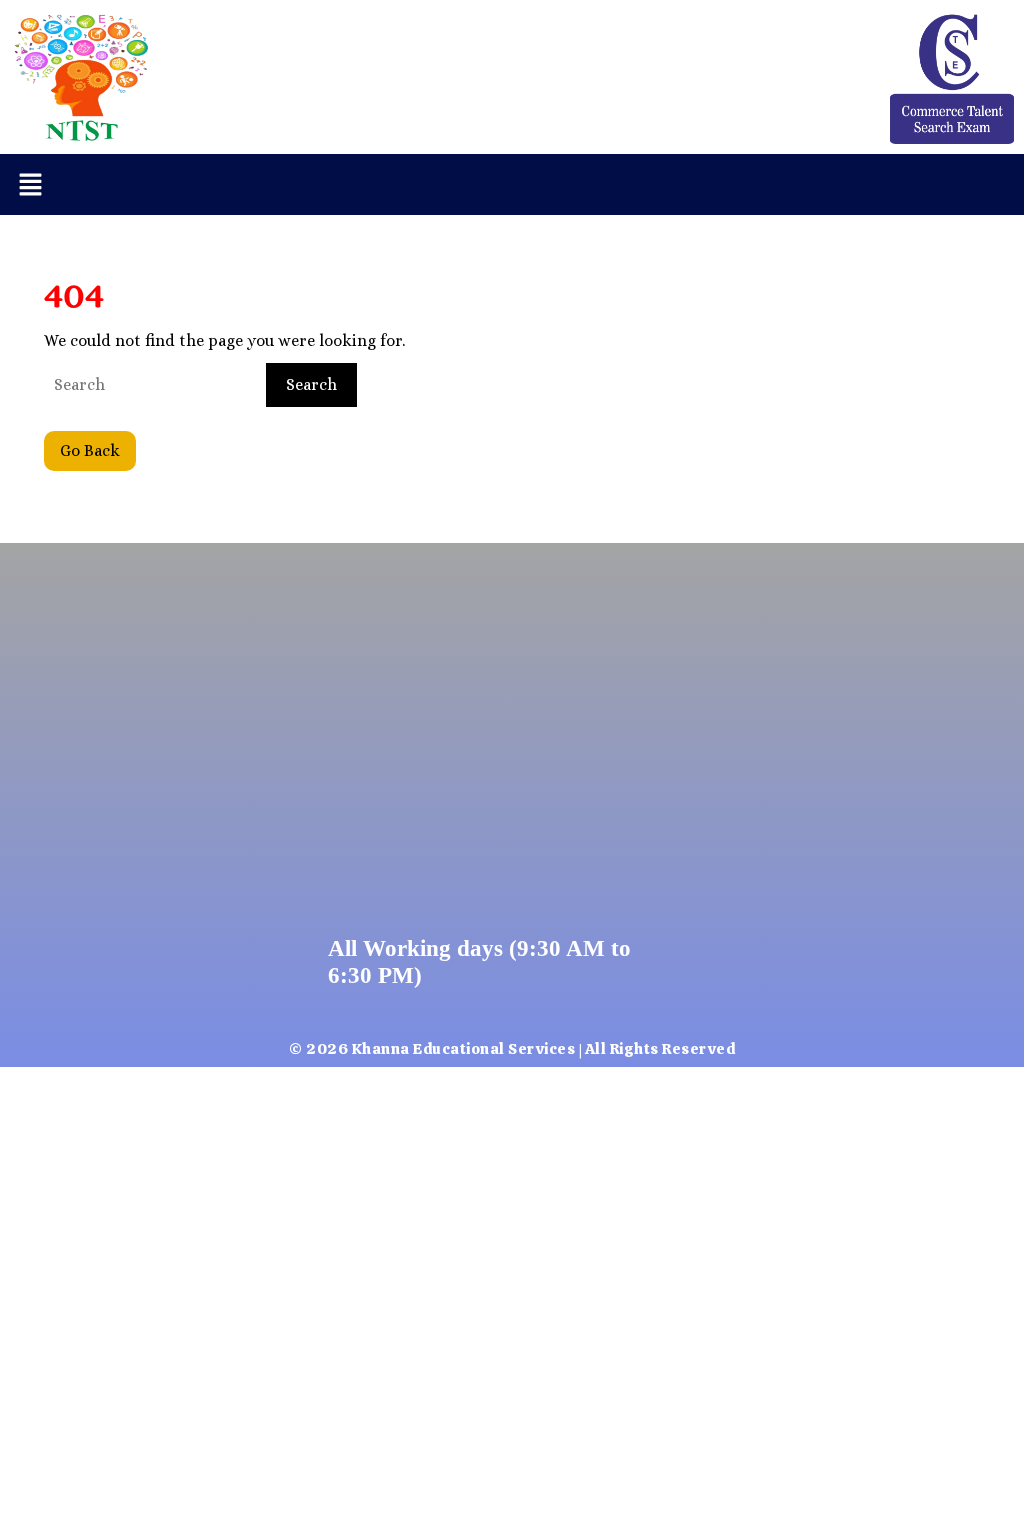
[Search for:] (153, 385)
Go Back (98, 445)
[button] (30, 184)
